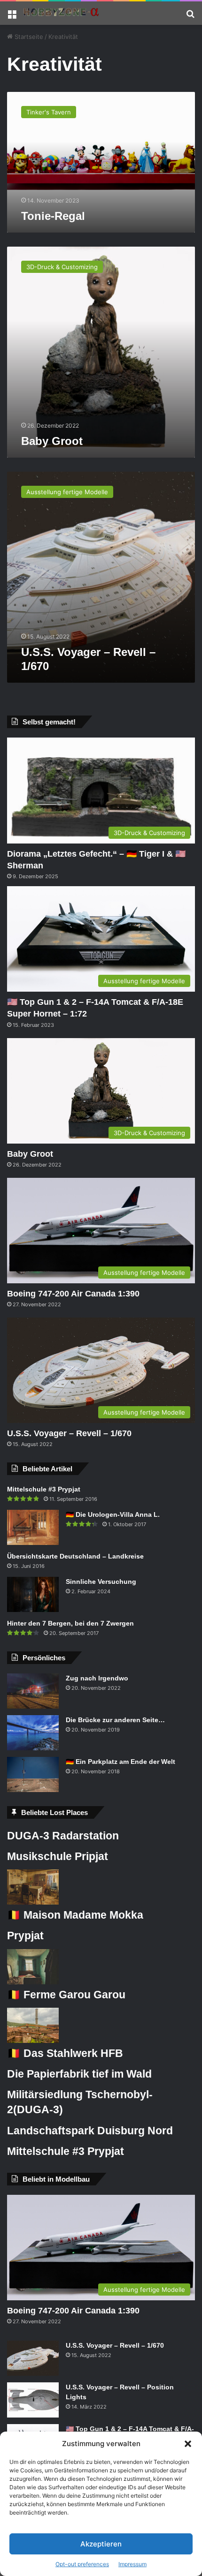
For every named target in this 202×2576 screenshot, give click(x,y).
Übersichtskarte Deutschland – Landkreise (75, 1556)
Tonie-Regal (53, 216)
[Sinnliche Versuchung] (33, 1594)
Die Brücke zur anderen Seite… (115, 1720)
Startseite (28, 37)
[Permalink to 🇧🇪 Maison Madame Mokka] (33, 1902)
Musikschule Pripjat (58, 1856)
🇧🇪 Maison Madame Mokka (75, 1915)
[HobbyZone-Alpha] (61, 13)
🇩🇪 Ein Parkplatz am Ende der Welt (120, 1762)
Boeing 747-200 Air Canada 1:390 (73, 1294)
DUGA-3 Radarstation (63, 1836)
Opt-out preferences (82, 2564)
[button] (188, 2444)
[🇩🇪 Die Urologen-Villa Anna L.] (33, 1527)
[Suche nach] (190, 17)
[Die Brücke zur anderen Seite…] (33, 1733)
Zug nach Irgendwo (97, 1678)
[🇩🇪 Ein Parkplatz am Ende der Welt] (33, 1774)
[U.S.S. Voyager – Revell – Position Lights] (33, 2400)
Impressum (132, 2564)
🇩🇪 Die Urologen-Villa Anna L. (113, 1514)
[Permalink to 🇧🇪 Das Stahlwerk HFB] (33, 2041)
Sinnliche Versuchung (101, 1582)
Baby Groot (52, 441)
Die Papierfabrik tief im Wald (79, 2074)
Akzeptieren (101, 2544)
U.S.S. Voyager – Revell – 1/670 (69, 1433)
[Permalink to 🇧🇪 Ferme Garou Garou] (33, 1982)
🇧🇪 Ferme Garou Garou (66, 1995)
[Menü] (12, 17)
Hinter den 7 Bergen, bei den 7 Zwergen (70, 1623)
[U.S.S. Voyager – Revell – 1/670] (33, 2358)
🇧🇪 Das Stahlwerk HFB (65, 2053)
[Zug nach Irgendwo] (33, 1691)
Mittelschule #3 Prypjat (44, 1489)
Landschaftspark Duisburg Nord (90, 2131)
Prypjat (25, 1936)
